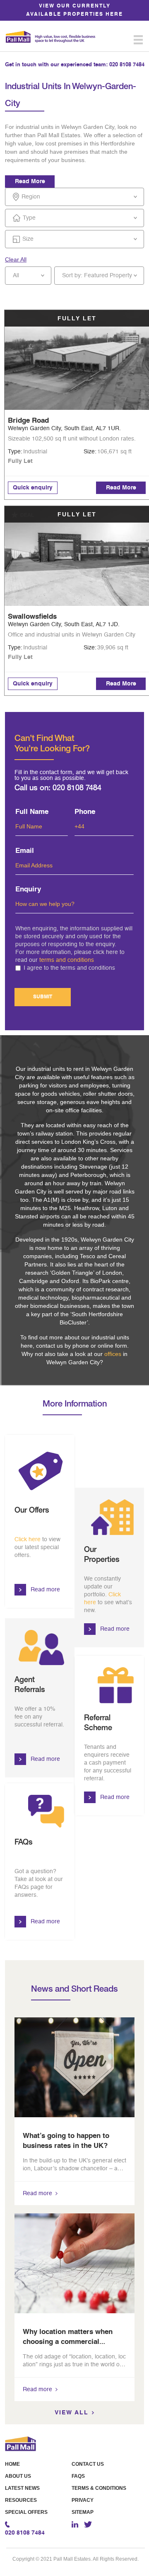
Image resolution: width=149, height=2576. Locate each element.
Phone (85, 812)
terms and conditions (67, 960)
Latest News (22, 2488)
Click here (28, 1540)
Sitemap (83, 2512)
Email (25, 851)
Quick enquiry (33, 488)
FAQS (78, 2476)
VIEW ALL (72, 2413)
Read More (30, 182)
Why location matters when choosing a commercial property (68, 2342)
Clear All (16, 259)
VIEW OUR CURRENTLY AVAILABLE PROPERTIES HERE (74, 10)
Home (12, 2464)
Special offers (26, 2512)
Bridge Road (28, 421)
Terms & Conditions (99, 2488)
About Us (18, 2476)
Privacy (83, 2500)
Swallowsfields (32, 617)
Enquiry (28, 890)
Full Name (32, 812)
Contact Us (88, 2464)
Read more (45, 1590)
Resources (21, 2500)
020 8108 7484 (127, 65)
